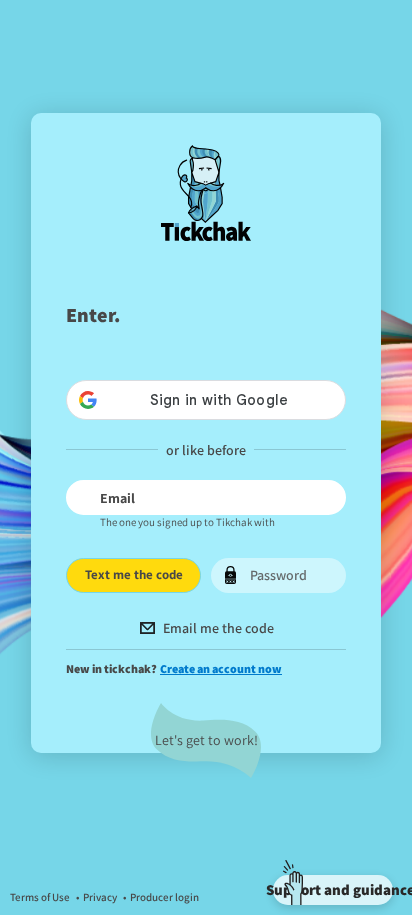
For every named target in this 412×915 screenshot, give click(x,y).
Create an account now (221, 668)
